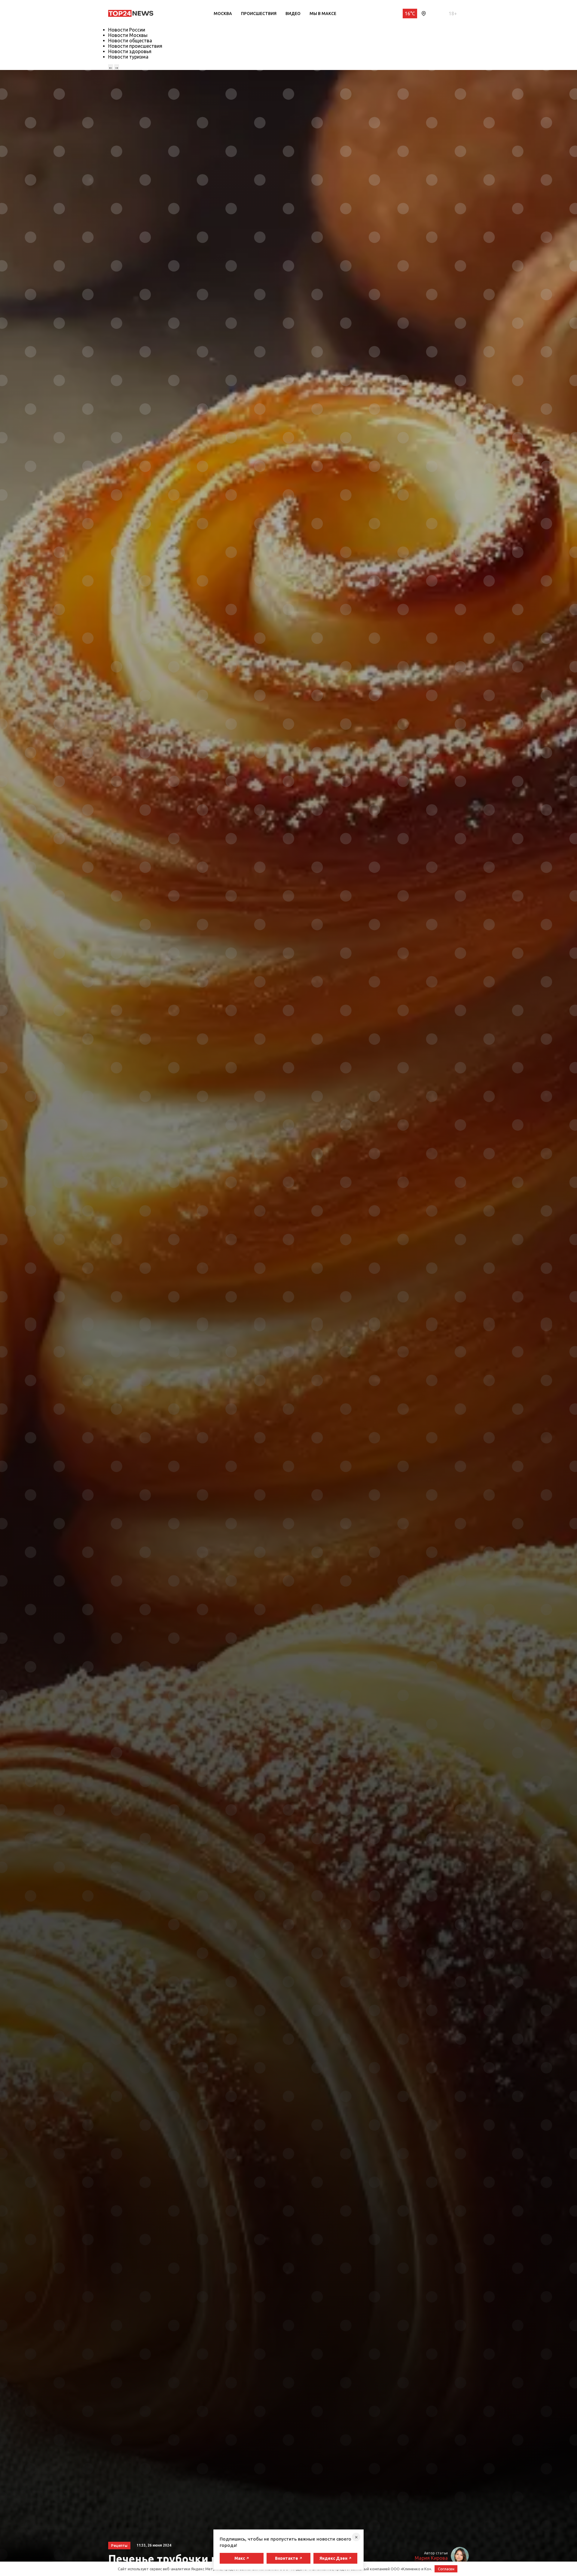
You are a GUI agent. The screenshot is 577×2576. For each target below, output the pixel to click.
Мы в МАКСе (323, 14)
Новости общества (130, 41)
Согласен (446, 2569)
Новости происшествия (135, 46)
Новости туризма (128, 57)
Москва (223, 14)
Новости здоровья (130, 51)
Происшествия (259, 14)
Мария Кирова (431, 2558)
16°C (410, 14)
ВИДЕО (293, 14)
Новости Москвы (128, 35)
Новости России (127, 30)
